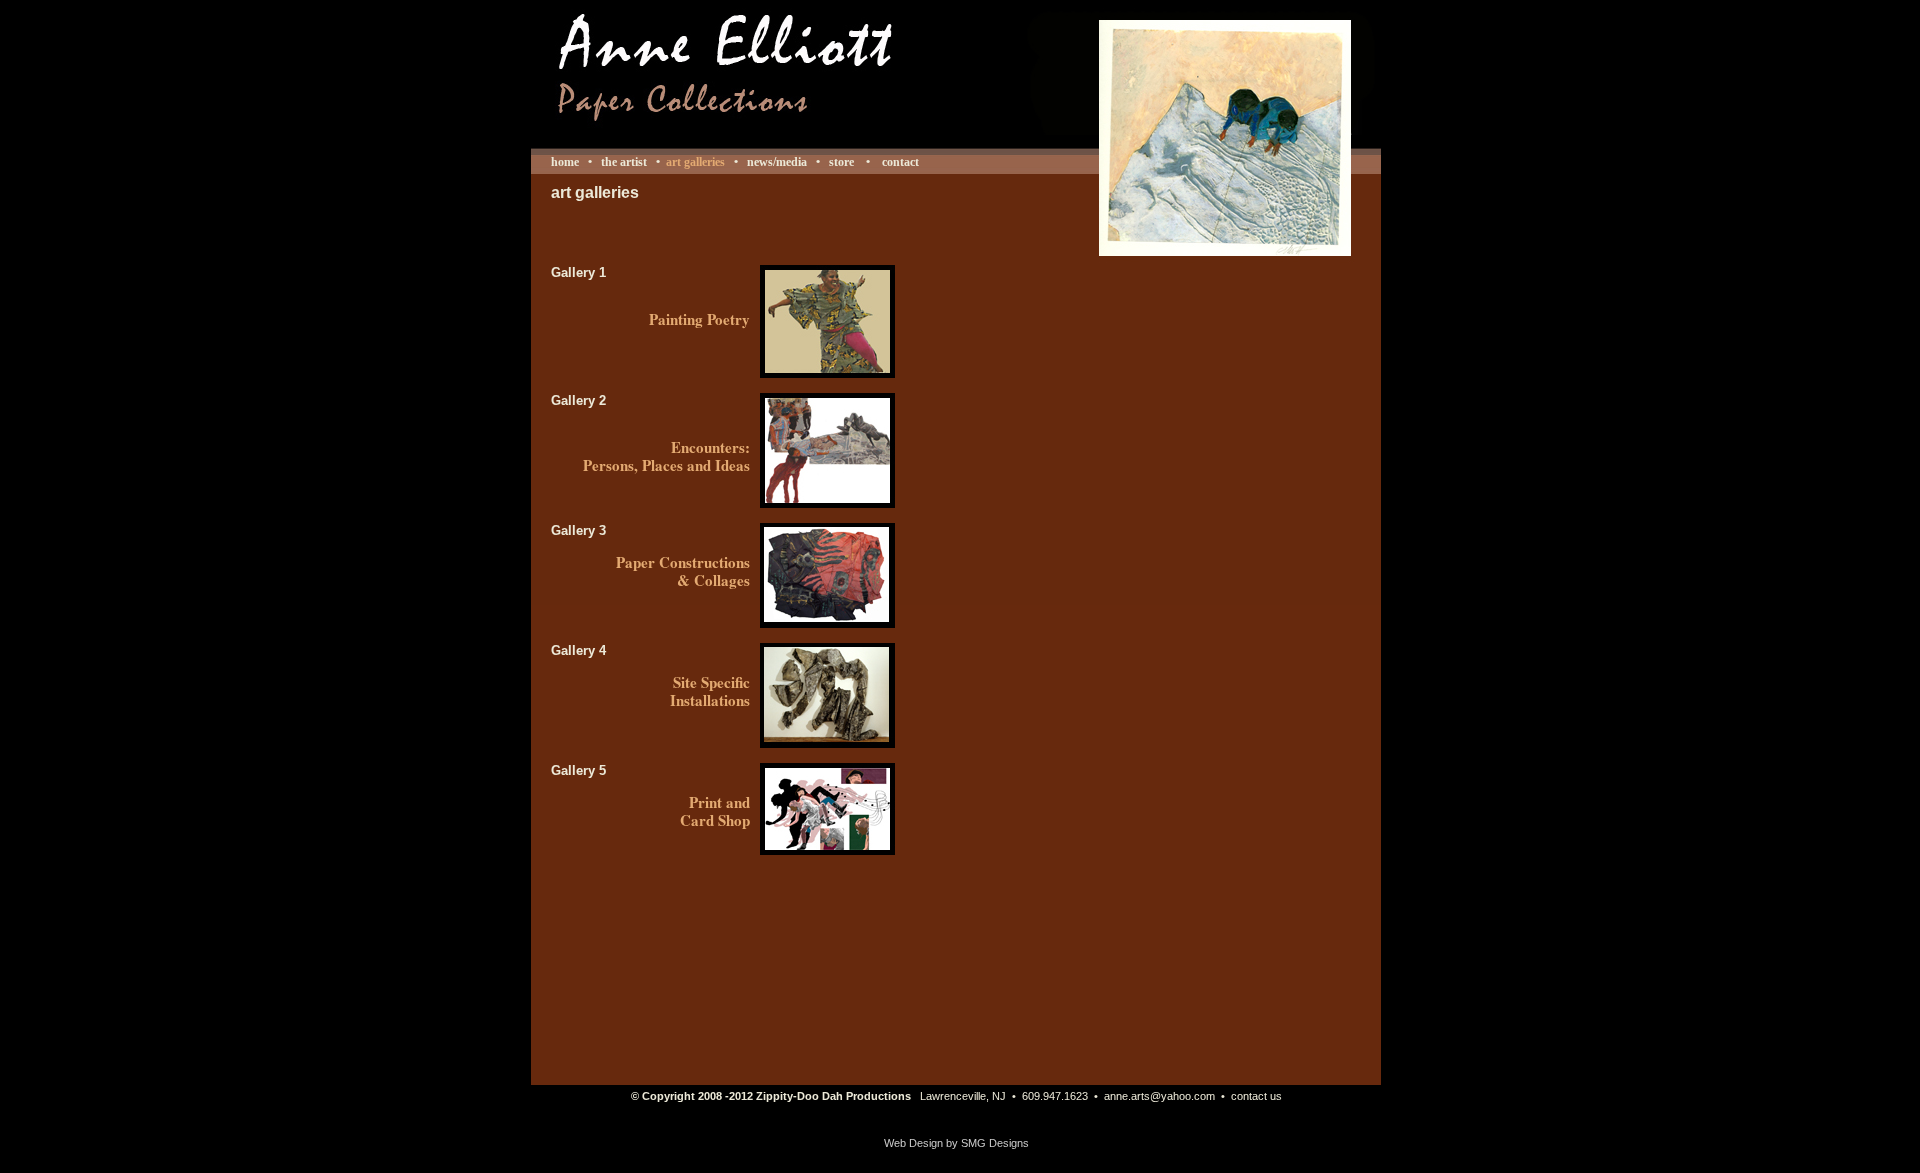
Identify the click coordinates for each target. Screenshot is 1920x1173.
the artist (624, 162)
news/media (777, 162)
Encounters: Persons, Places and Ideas (666, 456)
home (565, 162)
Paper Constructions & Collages (683, 571)
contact (899, 162)
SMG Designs (995, 1143)
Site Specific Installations (710, 691)
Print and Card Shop (715, 811)
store (841, 162)
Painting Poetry (699, 319)
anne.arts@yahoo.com (1159, 1096)
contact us (1256, 1096)
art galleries (695, 162)
